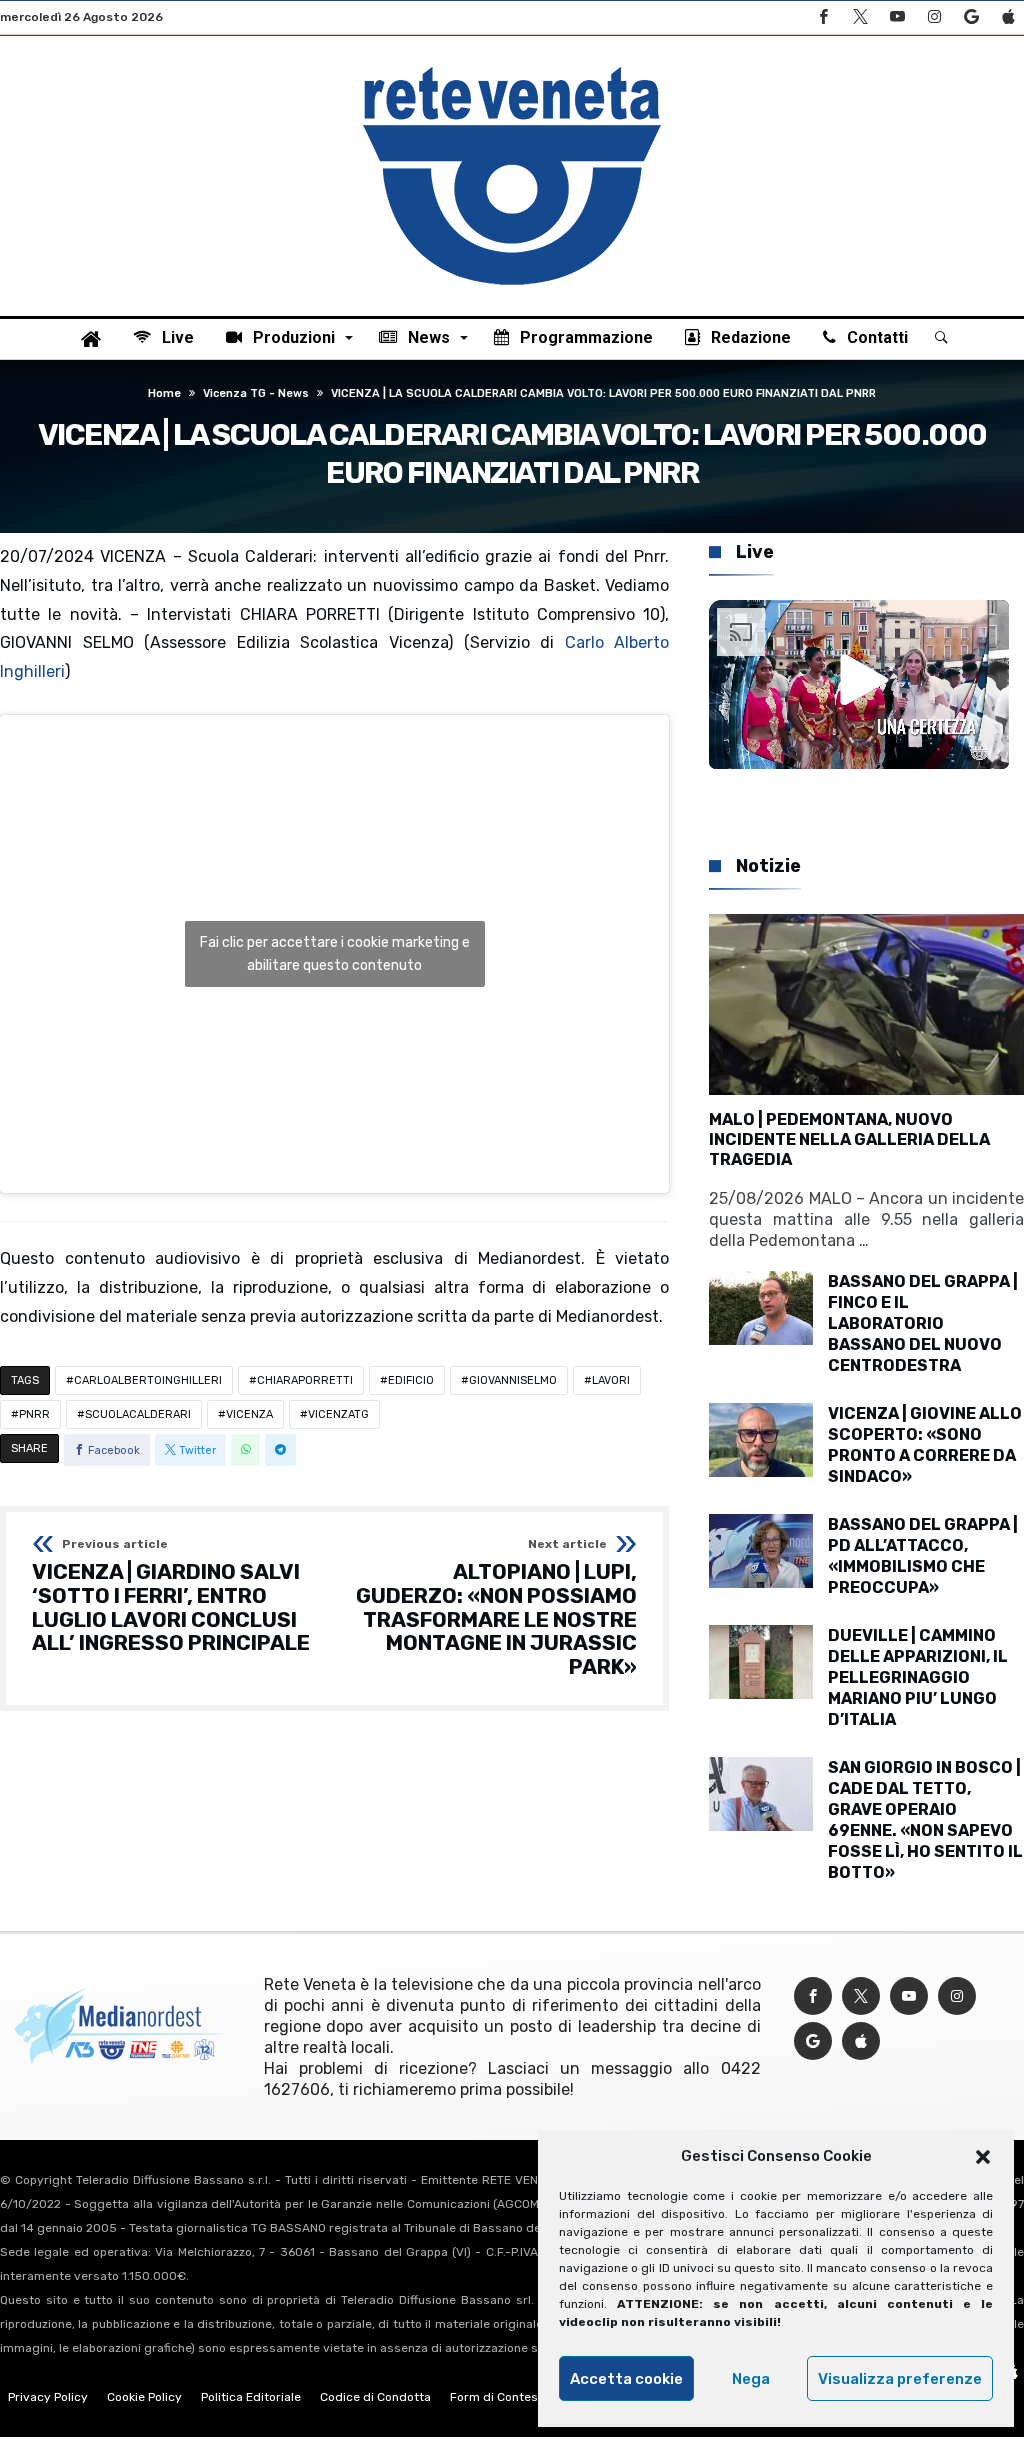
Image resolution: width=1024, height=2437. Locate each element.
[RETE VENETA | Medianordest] (512, 66)
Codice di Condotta (375, 2397)
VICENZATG (338, 1414)
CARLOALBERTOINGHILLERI (148, 1380)
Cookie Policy (144, 2397)
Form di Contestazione (515, 2397)
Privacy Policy (48, 2397)
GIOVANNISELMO (513, 1380)
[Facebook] (823, 17)
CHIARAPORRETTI (305, 1380)
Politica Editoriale (251, 2397)
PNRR (34, 1414)
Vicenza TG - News (256, 393)
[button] (983, 2157)
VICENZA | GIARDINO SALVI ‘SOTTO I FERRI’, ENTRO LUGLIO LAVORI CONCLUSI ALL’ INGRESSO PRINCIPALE (171, 1596)
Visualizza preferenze (900, 2379)
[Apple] (1008, 17)
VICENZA (249, 1414)
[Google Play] (971, 17)
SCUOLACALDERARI (138, 1414)
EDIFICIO (411, 1380)
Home (164, 393)
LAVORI (611, 1380)
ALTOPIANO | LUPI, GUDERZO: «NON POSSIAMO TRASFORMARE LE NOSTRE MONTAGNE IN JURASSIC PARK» (496, 1608)
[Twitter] (860, 17)
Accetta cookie (626, 2379)
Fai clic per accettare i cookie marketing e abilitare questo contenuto (335, 954)
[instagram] (934, 17)
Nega (751, 2379)
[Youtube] (897, 17)
